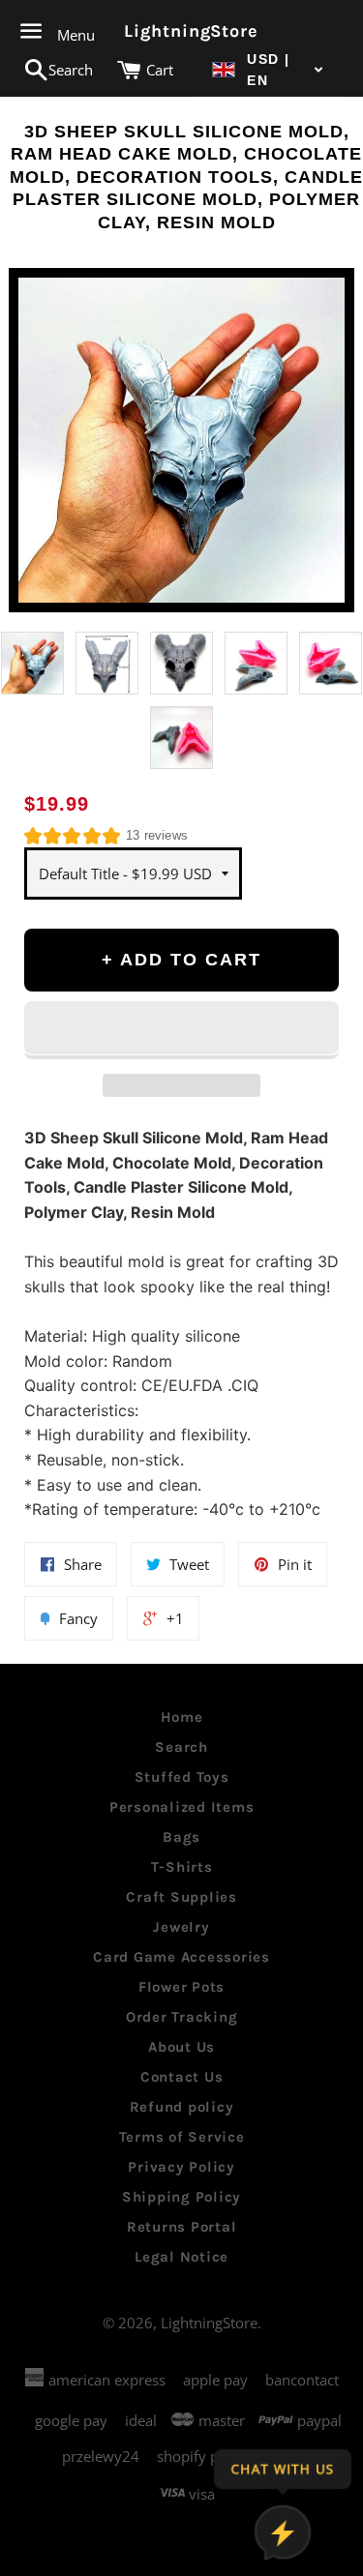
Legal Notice (181, 2257)
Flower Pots (181, 1987)
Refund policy (182, 2107)
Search (181, 1747)
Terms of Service (182, 2137)
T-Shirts (182, 1867)
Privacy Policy (181, 2167)
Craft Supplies (181, 1897)
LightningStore (181, 31)
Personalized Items (182, 1807)
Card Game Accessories (181, 1957)
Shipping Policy (181, 2197)
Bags (181, 1837)
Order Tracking (182, 2017)
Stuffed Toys (182, 1777)
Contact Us (182, 2077)
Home (182, 1717)
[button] (268, 70)
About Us (181, 2047)
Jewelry (181, 1927)
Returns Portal (182, 2227)
